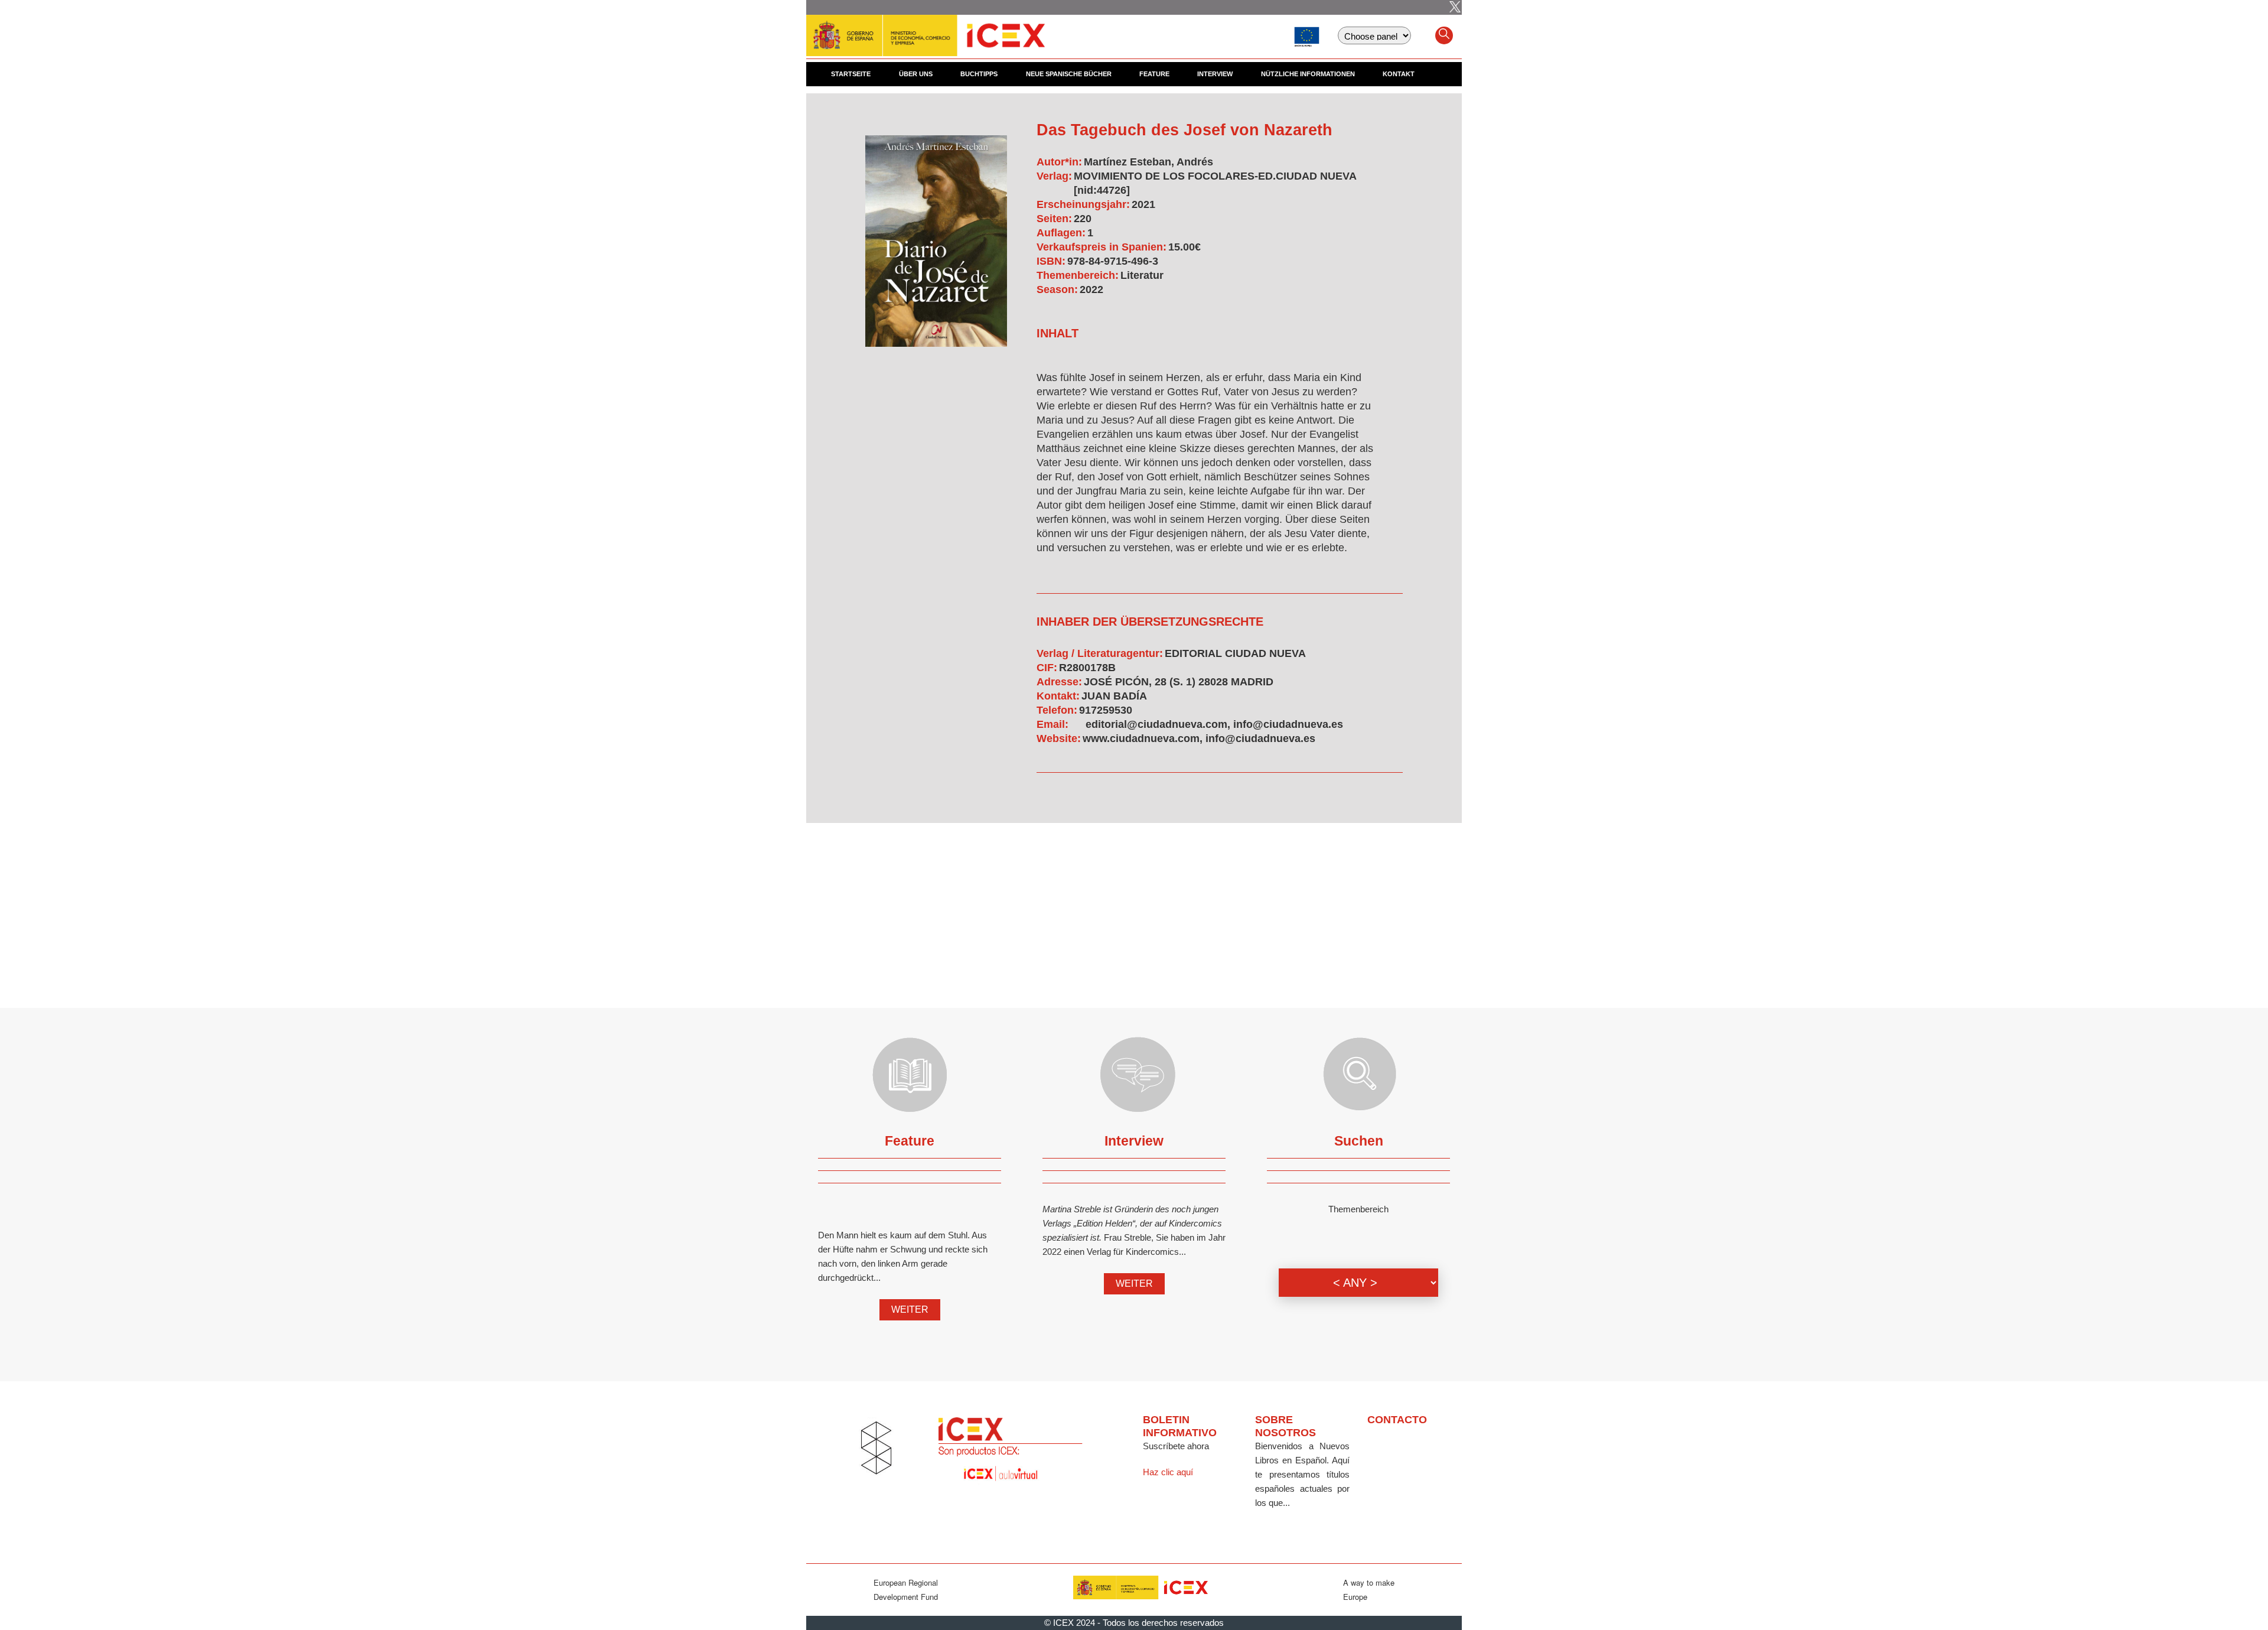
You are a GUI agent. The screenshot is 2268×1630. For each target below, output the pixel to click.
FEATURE (1154, 74)
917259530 (1106, 710)
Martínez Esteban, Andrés (1148, 162)
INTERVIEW (1215, 74)
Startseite (851, 74)
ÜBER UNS (916, 74)
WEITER (910, 1309)
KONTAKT (1399, 74)
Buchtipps (979, 74)
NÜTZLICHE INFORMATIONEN (1308, 74)
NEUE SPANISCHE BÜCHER (1069, 74)
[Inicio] (926, 30)
